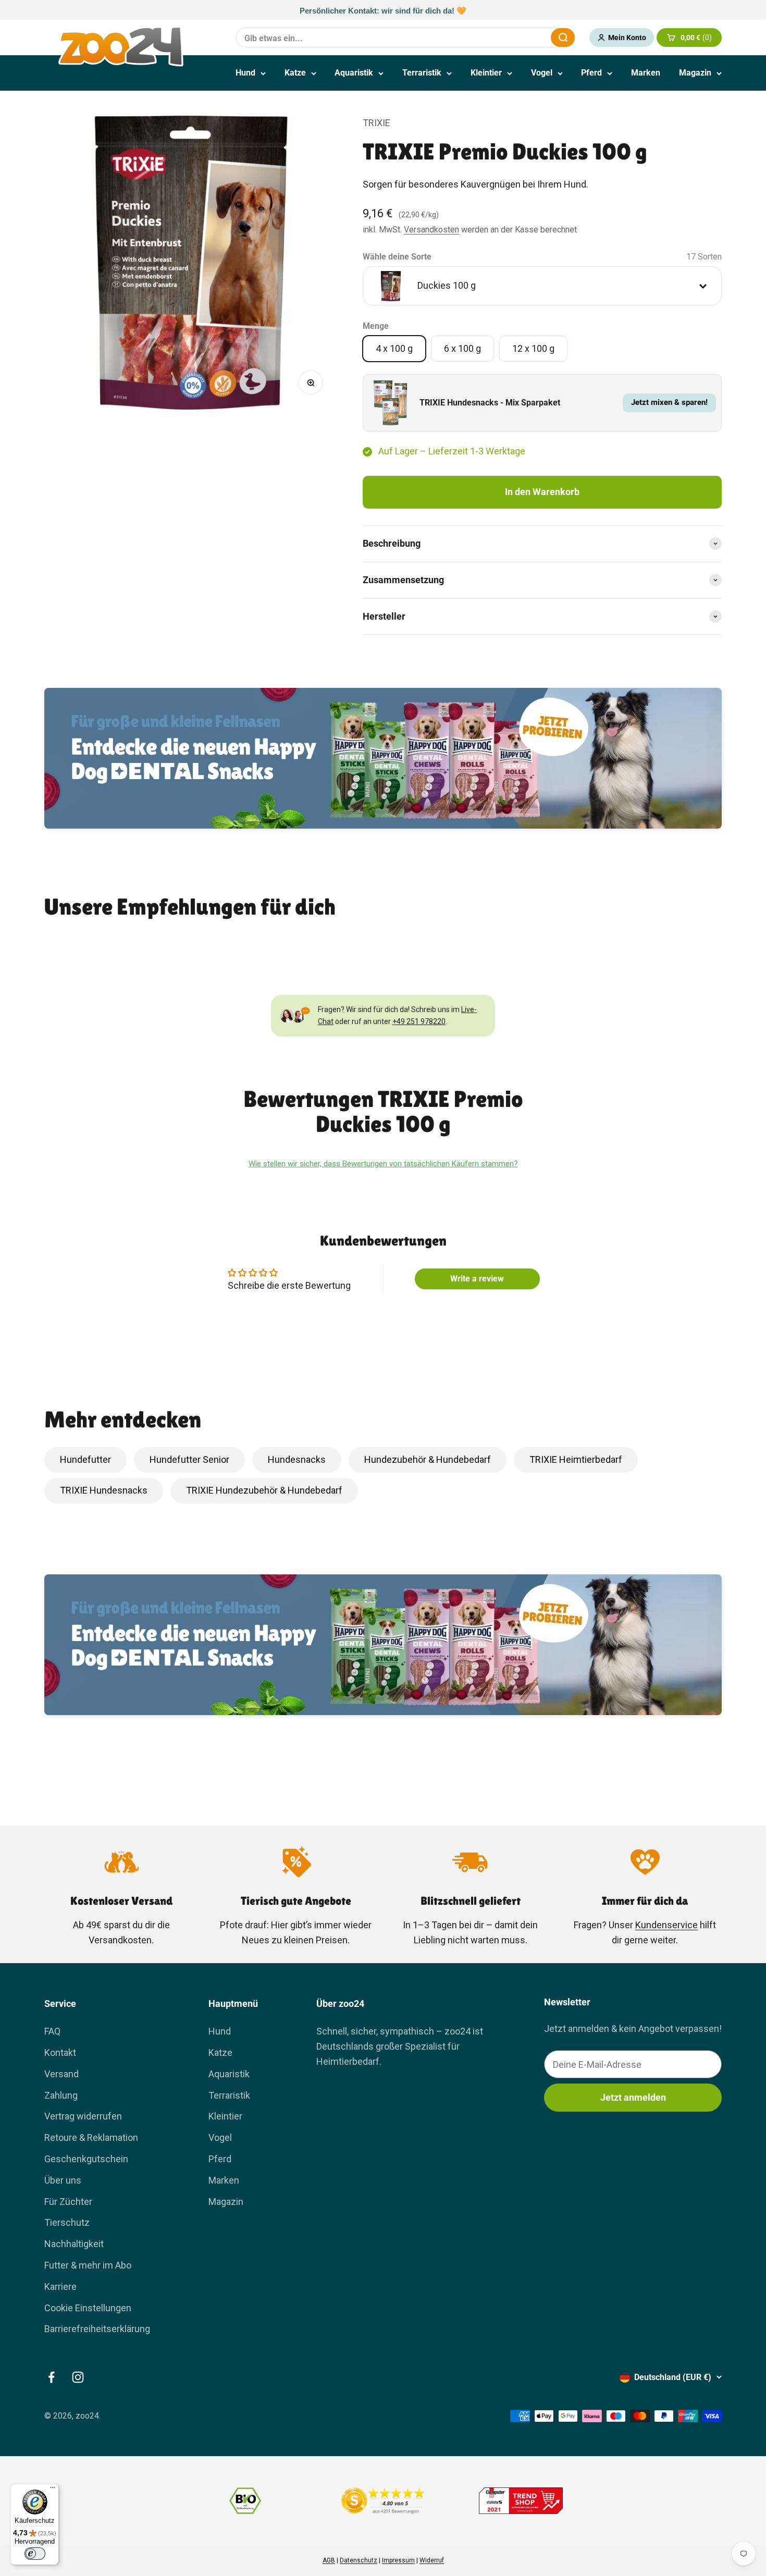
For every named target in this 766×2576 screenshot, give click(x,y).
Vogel (542, 73)
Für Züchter (68, 2202)
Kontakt (60, 2053)
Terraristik (422, 73)
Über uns (63, 2180)
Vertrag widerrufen (83, 2116)
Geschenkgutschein (86, 2159)
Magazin (695, 73)
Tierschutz (67, 2222)
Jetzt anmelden (633, 2097)
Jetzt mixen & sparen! (669, 402)
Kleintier (486, 73)
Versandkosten (431, 230)
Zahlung (61, 2095)
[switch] (35, 2554)
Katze (295, 73)
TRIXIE (376, 123)
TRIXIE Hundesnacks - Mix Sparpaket (490, 403)
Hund (245, 73)
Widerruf (432, 2560)
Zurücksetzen (517, 37)
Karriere (60, 2287)
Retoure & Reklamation (91, 2137)
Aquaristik (354, 73)
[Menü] (53, 2490)
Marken (646, 73)
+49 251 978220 (419, 1021)
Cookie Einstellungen (88, 2308)
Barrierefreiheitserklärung (97, 2329)
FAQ (52, 2031)
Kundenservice (666, 1925)
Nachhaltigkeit (74, 2244)
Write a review (477, 1279)
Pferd (591, 73)
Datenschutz (359, 2560)
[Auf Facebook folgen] (51, 2377)
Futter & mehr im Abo (88, 2265)
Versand (61, 2074)
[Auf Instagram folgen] (78, 2377)
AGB (329, 2560)
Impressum (398, 2560)
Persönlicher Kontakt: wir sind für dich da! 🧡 (383, 10)
